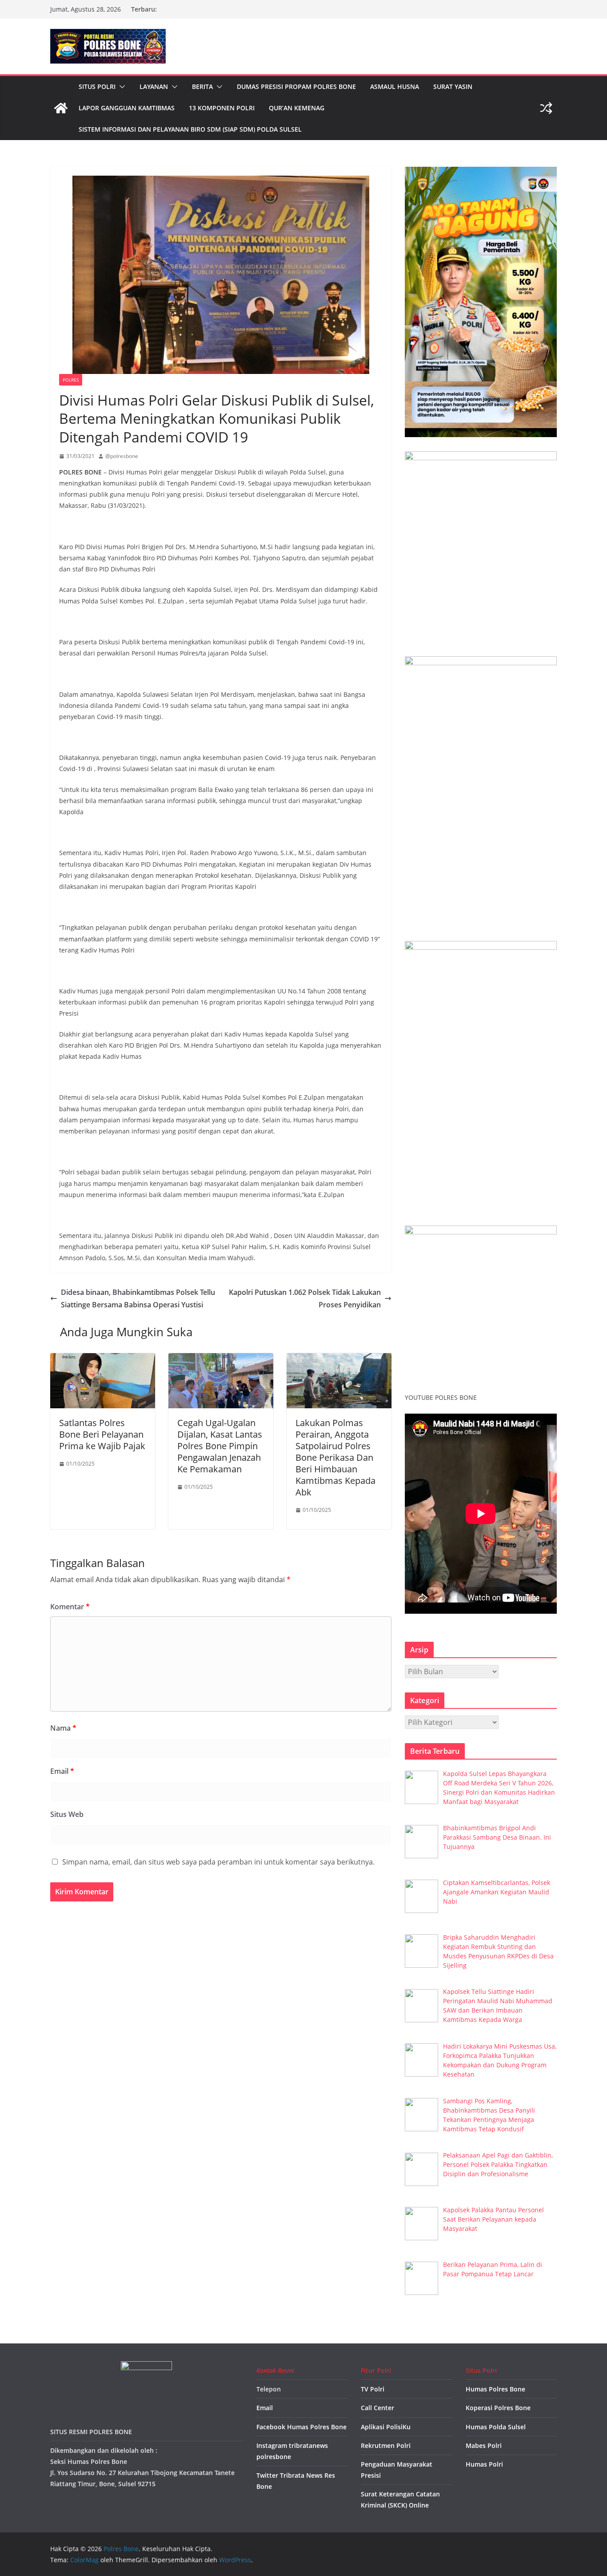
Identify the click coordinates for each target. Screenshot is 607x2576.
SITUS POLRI (97, 86)
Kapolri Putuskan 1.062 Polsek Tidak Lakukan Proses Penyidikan (305, 1299)
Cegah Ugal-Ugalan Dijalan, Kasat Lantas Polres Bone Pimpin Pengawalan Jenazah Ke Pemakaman (220, 1446)
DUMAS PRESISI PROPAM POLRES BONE (296, 86)
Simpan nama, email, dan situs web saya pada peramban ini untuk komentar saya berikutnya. (218, 1862)
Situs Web (67, 1814)
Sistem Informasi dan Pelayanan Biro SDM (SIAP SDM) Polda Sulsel (190, 129)
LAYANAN (154, 86)
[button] (120, 87)
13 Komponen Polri (222, 108)
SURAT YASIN (453, 86)
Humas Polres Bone (495, 2389)
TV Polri (373, 2389)
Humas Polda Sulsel (496, 2427)
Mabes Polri (484, 2445)
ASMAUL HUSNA (395, 86)
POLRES (71, 380)
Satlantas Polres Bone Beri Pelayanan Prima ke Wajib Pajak (102, 1434)
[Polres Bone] (61, 108)
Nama (63, 1728)
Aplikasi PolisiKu (386, 2427)
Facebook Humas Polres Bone (302, 2427)
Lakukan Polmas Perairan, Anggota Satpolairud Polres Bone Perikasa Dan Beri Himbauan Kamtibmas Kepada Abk (335, 1457)
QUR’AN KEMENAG (297, 108)
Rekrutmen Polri (386, 2445)
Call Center (377, 2408)
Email (62, 1771)
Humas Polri (484, 2464)
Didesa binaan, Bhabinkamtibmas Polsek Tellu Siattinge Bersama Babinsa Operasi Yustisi (138, 1299)
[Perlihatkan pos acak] (546, 108)
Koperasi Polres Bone (498, 2408)
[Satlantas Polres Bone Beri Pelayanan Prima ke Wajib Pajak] (103, 1359)
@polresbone (122, 456)
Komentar (70, 1607)
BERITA (202, 86)
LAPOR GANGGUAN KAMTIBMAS (127, 108)
